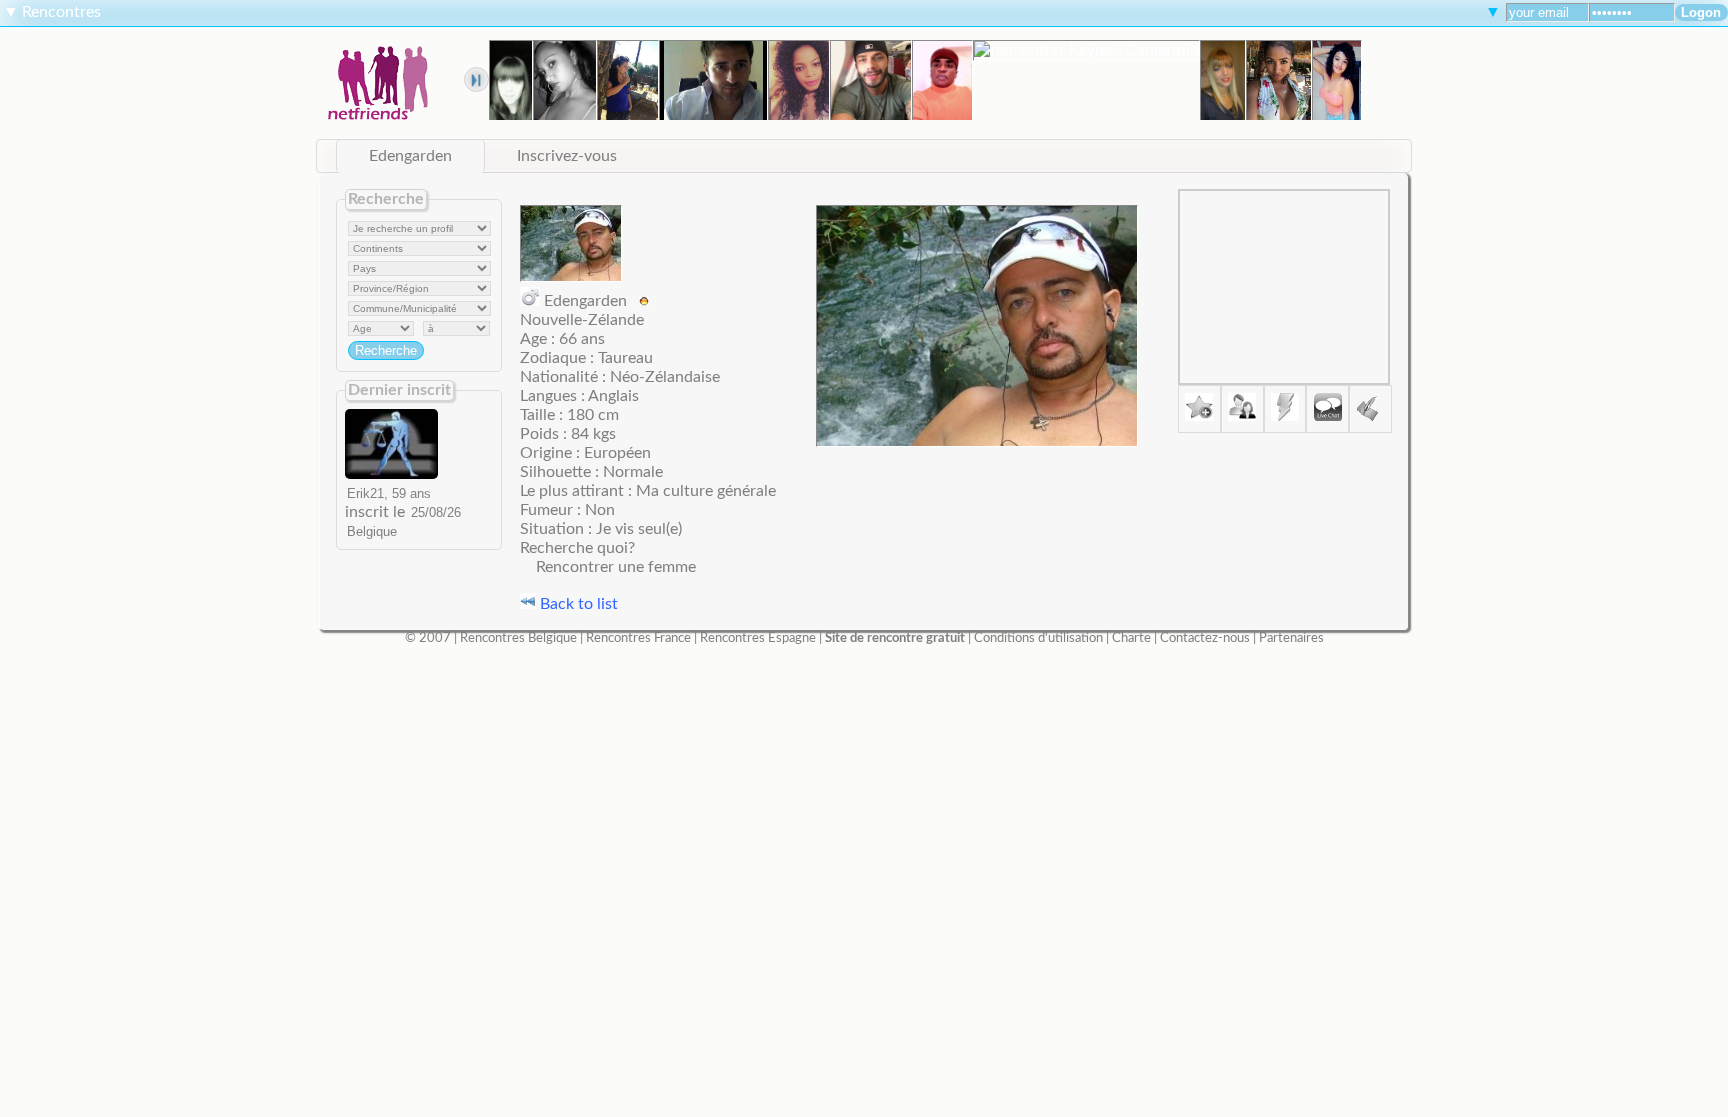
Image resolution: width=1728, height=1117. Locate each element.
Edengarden (410, 156)
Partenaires (1291, 638)
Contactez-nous (1205, 638)
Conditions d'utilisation (1038, 638)
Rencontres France (638, 638)
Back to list (577, 604)
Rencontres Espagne (758, 638)
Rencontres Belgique (518, 638)
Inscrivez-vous (567, 156)
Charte (1131, 638)
